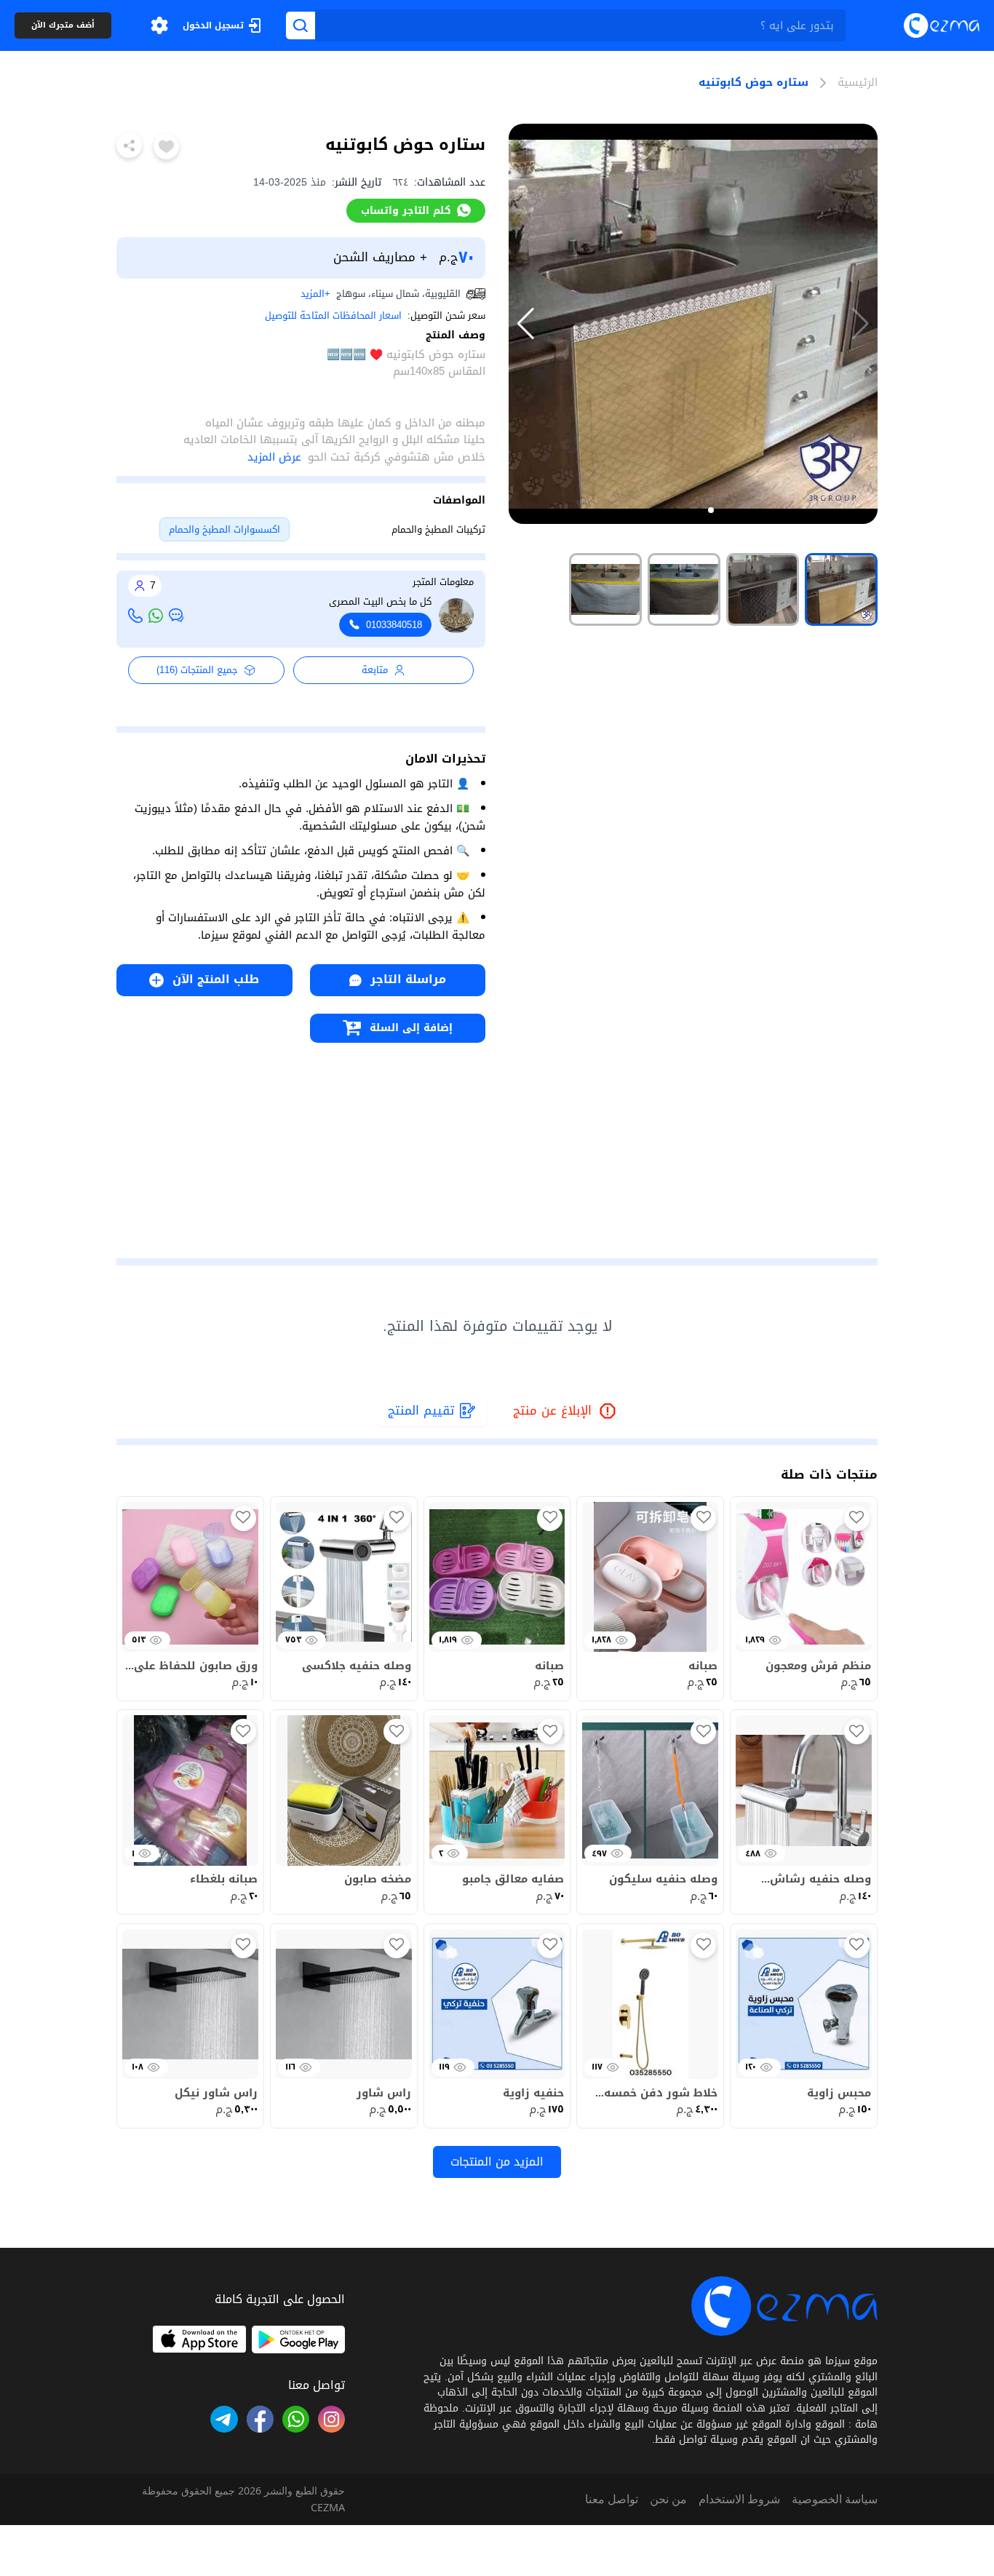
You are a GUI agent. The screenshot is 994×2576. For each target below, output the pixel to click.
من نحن (668, 2499)
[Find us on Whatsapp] (296, 2419)
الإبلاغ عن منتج (565, 1411)
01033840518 (394, 625)
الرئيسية (858, 83)
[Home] (942, 25)
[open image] (693, 324)
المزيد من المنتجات (497, 2162)
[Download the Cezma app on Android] (298, 2340)
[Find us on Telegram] (224, 2419)
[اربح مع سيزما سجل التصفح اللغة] (159, 25)
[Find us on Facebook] (260, 2419)
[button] (159, 25)
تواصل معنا (612, 2499)
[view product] (841, 589)
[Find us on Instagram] (331, 2419)
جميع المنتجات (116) (197, 670)
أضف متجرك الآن (63, 26)
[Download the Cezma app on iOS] (199, 2340)
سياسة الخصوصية (835, 2499)
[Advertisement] (301, 1145)
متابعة (375, 670)
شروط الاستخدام (739, 2499)
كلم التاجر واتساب (406, 210)
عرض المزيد (274, 457)
